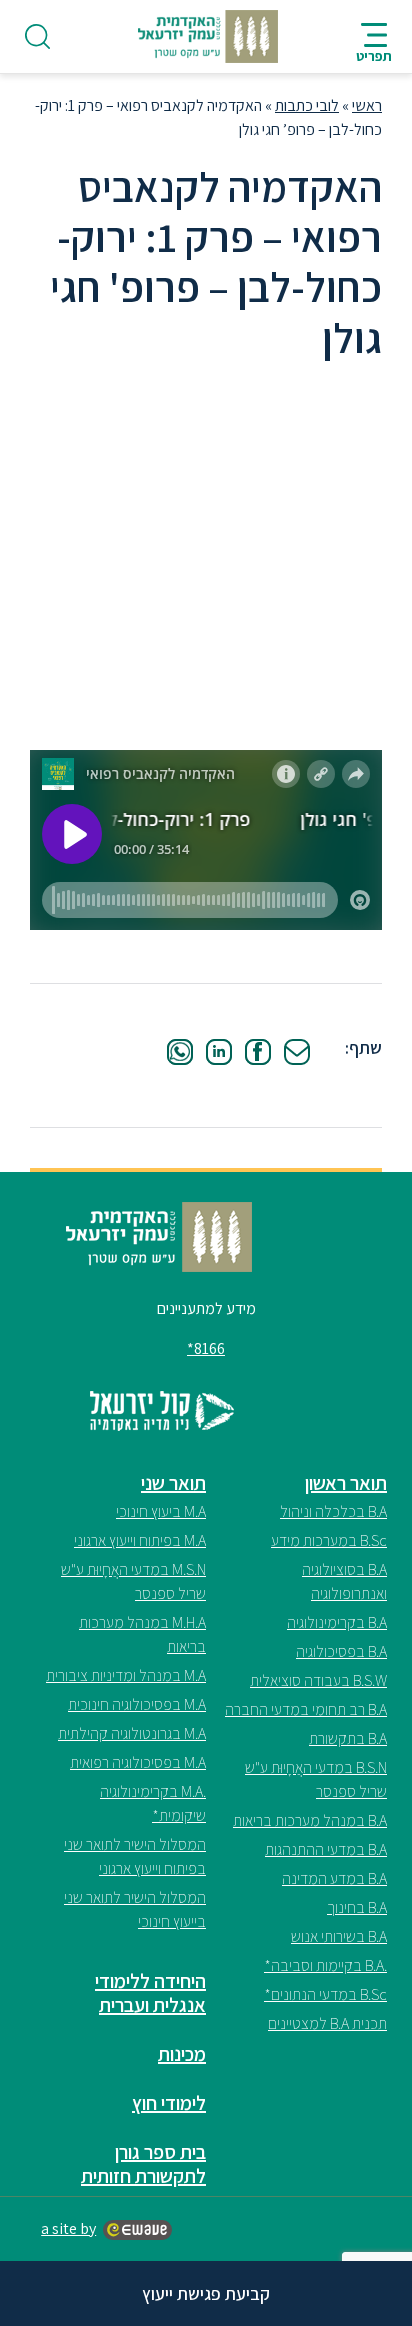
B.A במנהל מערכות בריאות (310, 1820)
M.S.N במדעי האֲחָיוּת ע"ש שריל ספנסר (133, 1581)
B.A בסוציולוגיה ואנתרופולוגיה (344, 1581)
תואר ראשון (346, 1483)
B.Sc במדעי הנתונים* (325, 1994)
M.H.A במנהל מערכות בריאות (142, 1634)
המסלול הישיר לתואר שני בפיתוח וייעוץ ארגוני (135, 1856)
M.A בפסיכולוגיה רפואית (138, 1762)
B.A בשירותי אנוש (339, 1936)
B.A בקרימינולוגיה (337, 1622)
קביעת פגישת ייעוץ (206, 2293)
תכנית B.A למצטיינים (327, 2023)
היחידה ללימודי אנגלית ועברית (150, 1993)
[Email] (297, 1052)
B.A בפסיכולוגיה (341, 1651)
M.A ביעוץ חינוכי (161, 1511)
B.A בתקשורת (348, 1738)
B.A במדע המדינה (334, 1878)
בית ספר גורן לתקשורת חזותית (143, 2164)
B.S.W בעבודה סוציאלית (318, 1680)
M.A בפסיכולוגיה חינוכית (137, 1704)
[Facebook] (258, 1052)
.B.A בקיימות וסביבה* (325, 1965)
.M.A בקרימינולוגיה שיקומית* (153, 1803)
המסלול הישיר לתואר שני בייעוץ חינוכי (135, 1909)
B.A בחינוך (357, 1907)
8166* (206, 1348)
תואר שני (173, 1483)
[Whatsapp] (180, 1052)
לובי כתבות (307, 105)
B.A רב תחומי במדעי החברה (306, 1709)
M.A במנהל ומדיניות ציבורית (126, 1675)
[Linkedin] (219, 1052)
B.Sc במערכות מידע (329, 1540)
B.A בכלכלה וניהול (333, 1511)
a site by (68, 2228)
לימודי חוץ (169, 2103)
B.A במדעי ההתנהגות (326, 1849)
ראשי (367, 105)
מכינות (182, 2054)
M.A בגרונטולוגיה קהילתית (132, 1733)
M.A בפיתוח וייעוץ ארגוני (140, 1540)
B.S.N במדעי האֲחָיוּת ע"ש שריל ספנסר (316, 1779)
